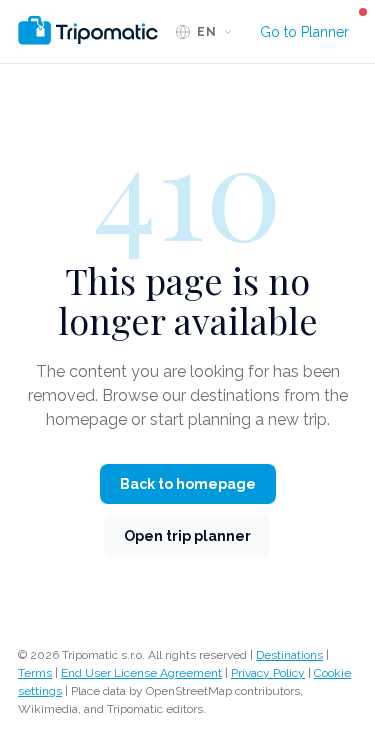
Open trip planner (187, 536)
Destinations (289, 655)
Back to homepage (188, 484)
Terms (35, 673)
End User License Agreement (141, 673)
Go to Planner (304, 32)
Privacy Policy (268, 673)
